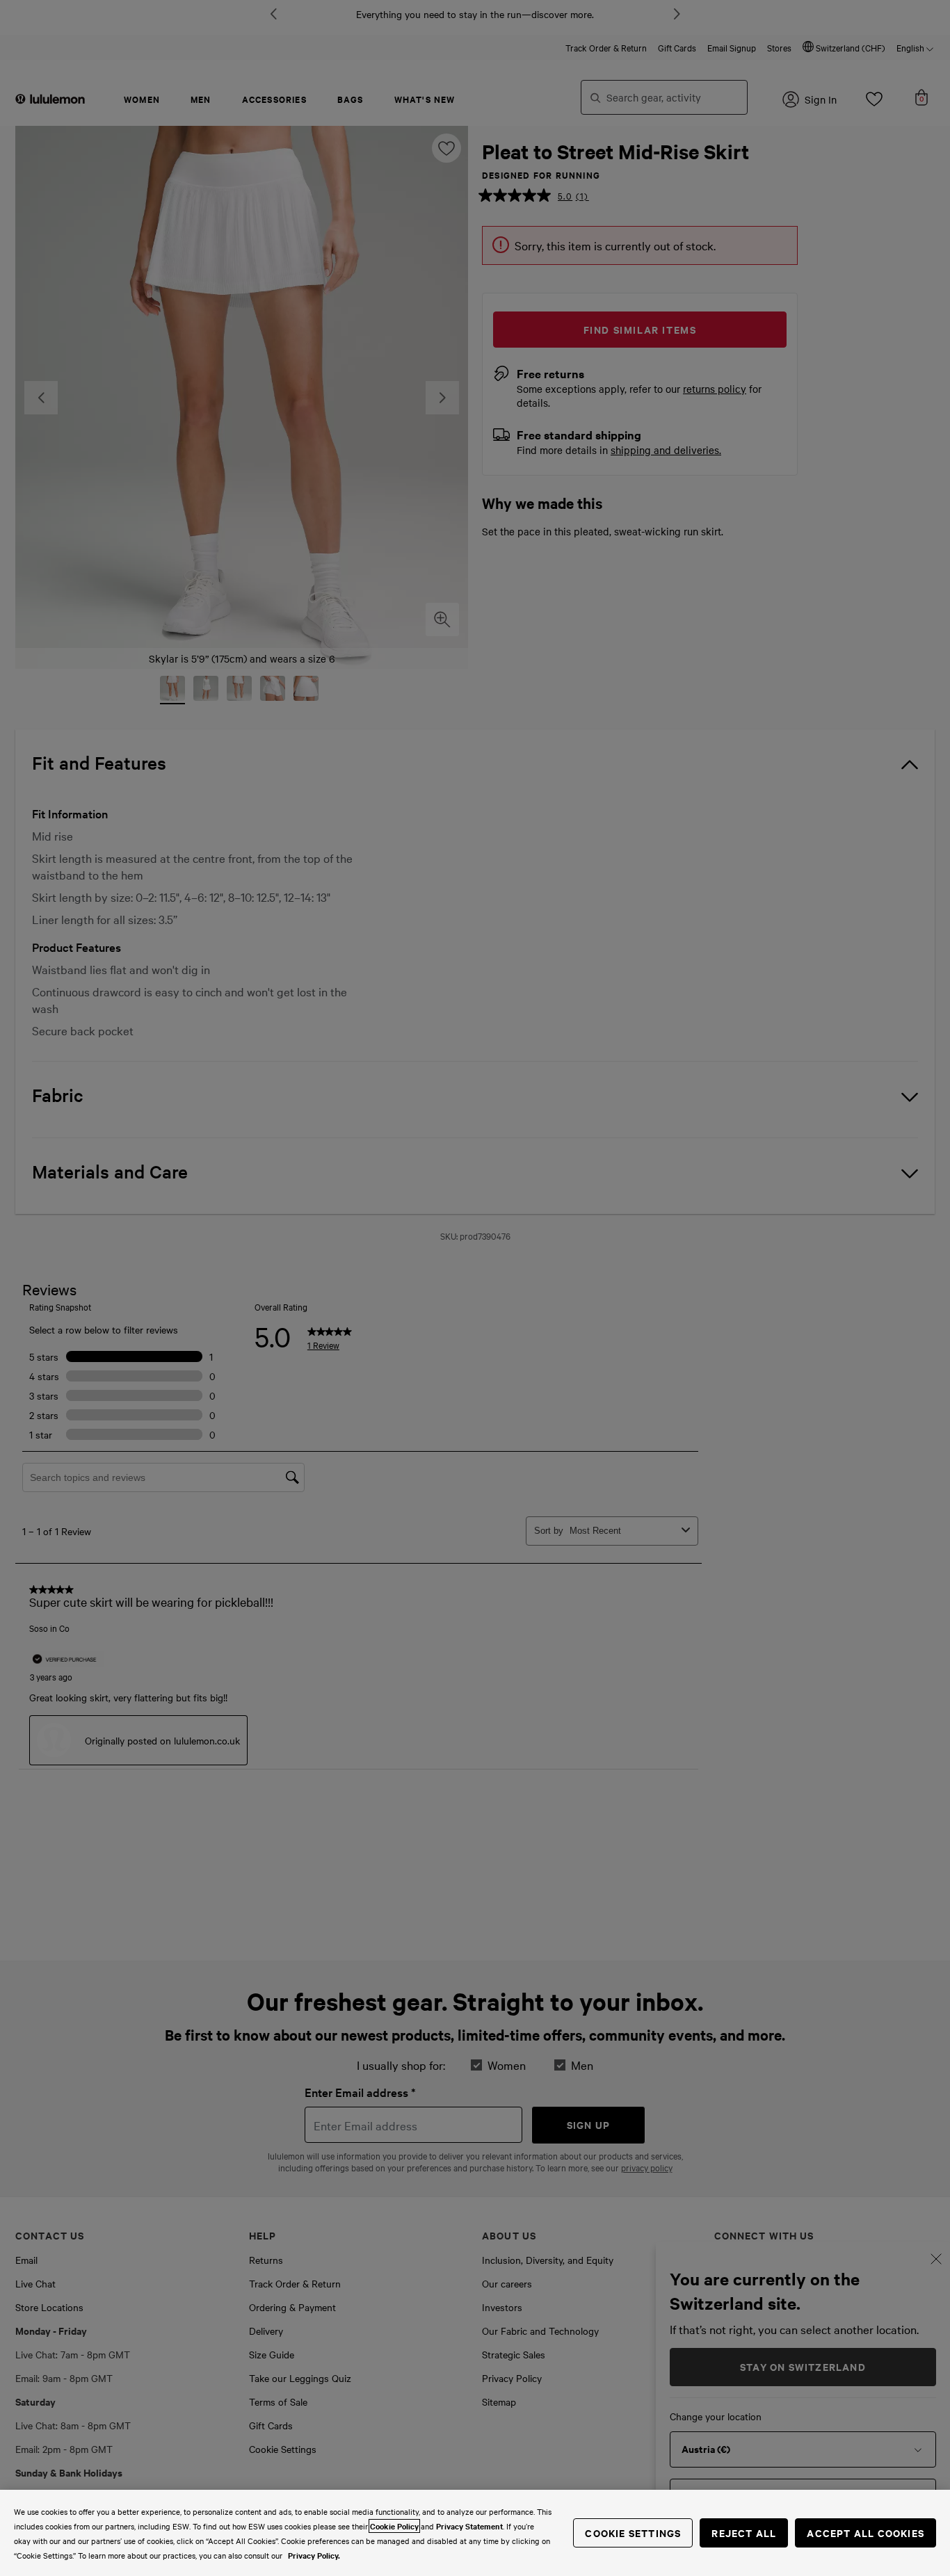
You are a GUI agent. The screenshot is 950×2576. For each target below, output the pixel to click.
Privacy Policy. (314, 2555)
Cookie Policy (394, 2526)
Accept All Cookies (866, 2533)
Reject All (744, 2533)
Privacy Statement (469, 2526)
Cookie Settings (633, 2533)
